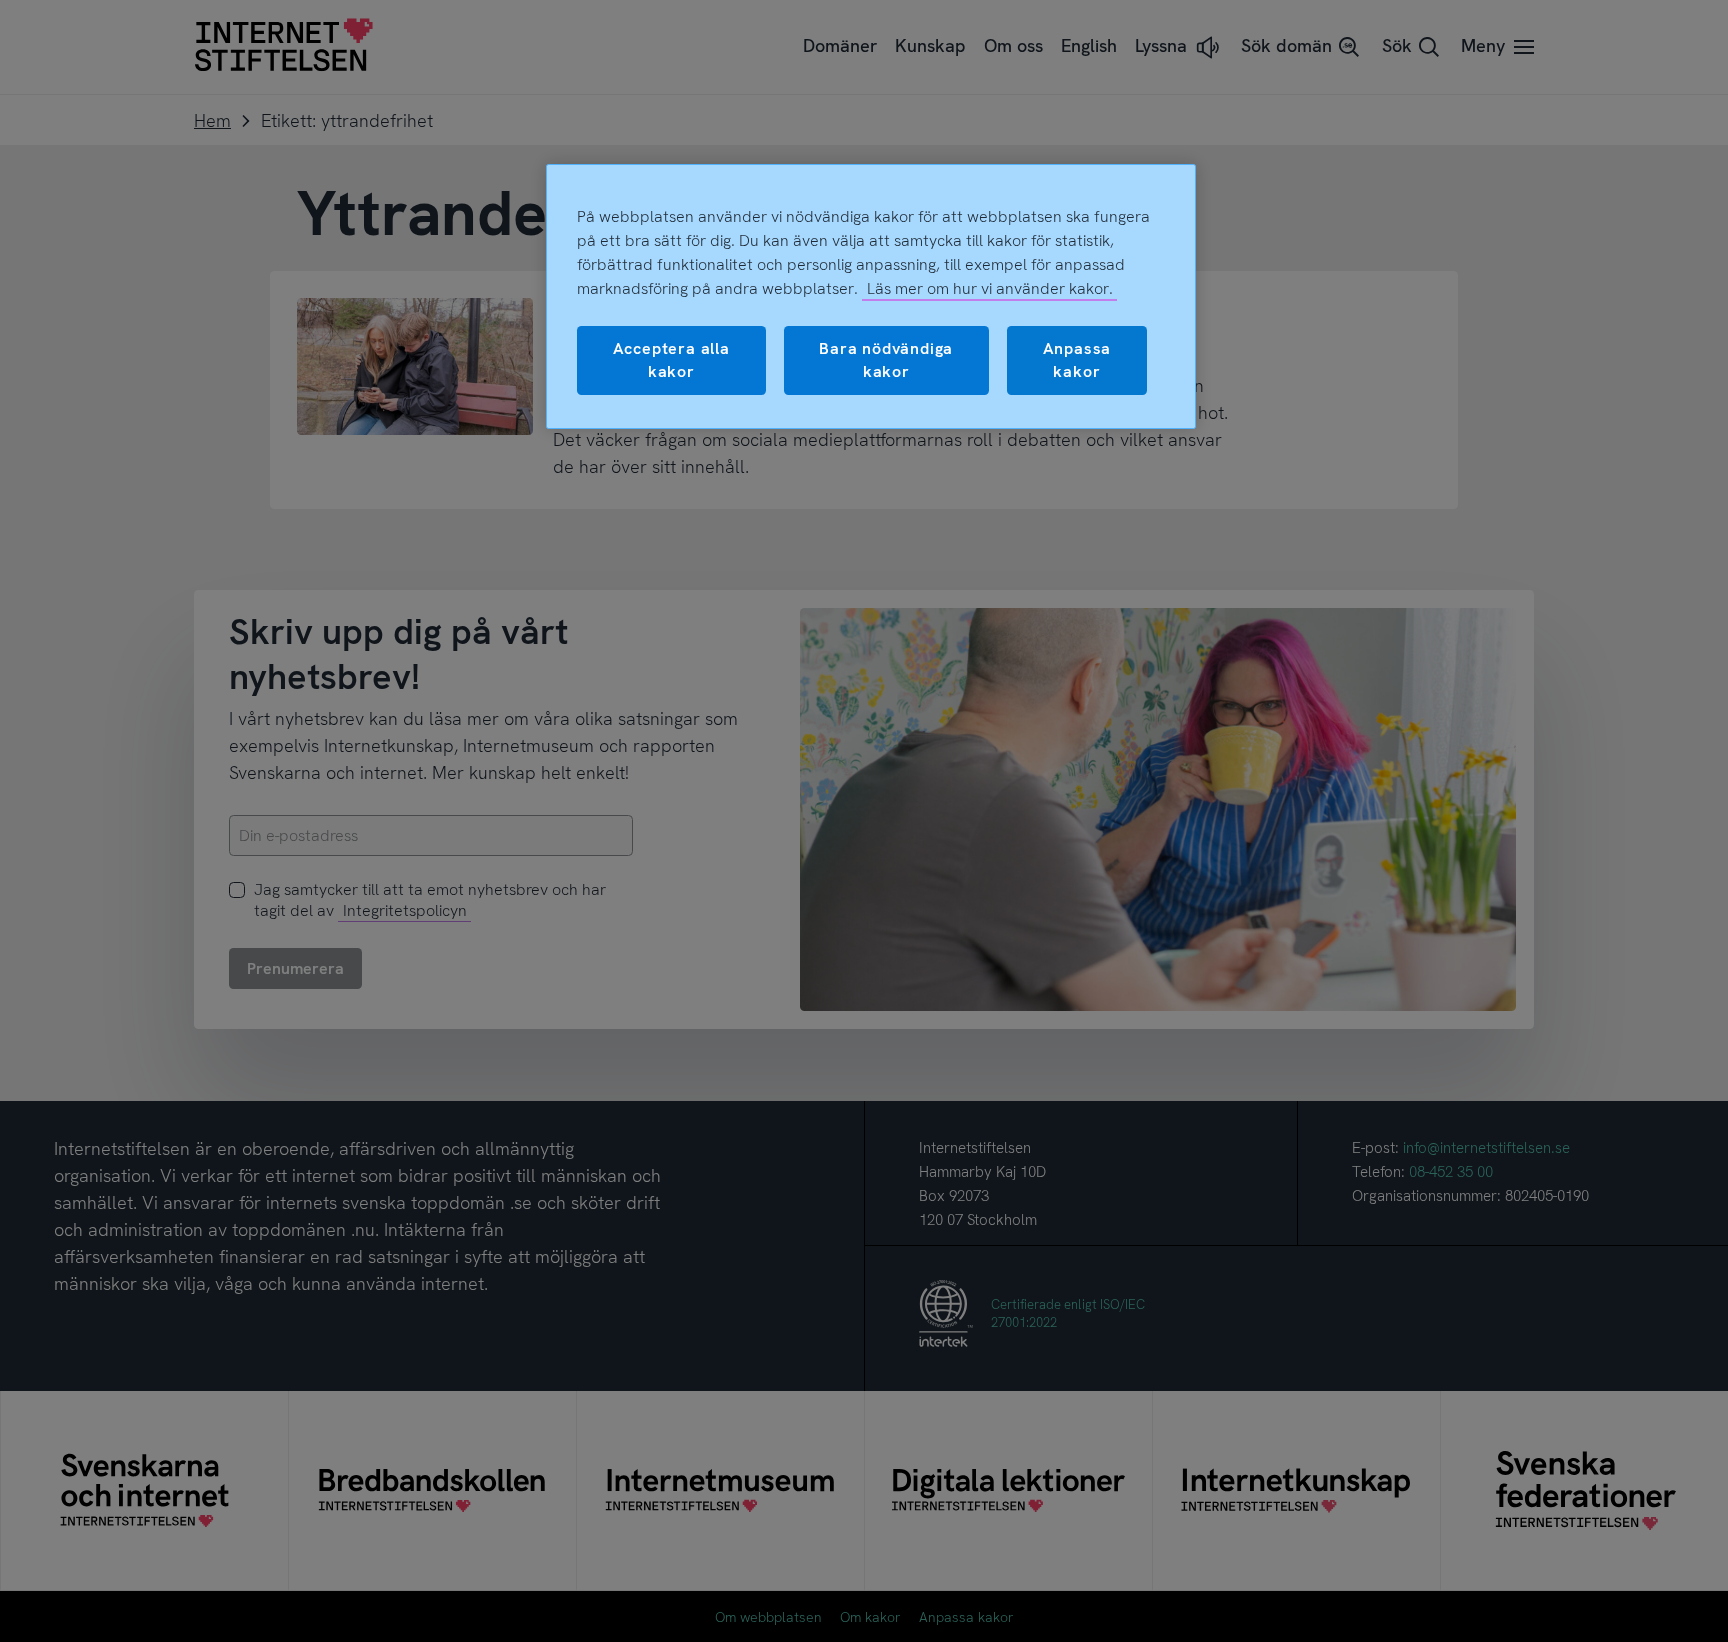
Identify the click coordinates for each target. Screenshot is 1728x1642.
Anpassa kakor (1077, 359)
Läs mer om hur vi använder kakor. (990, 288)
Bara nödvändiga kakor (886, 359)
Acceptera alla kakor (671, 359)
